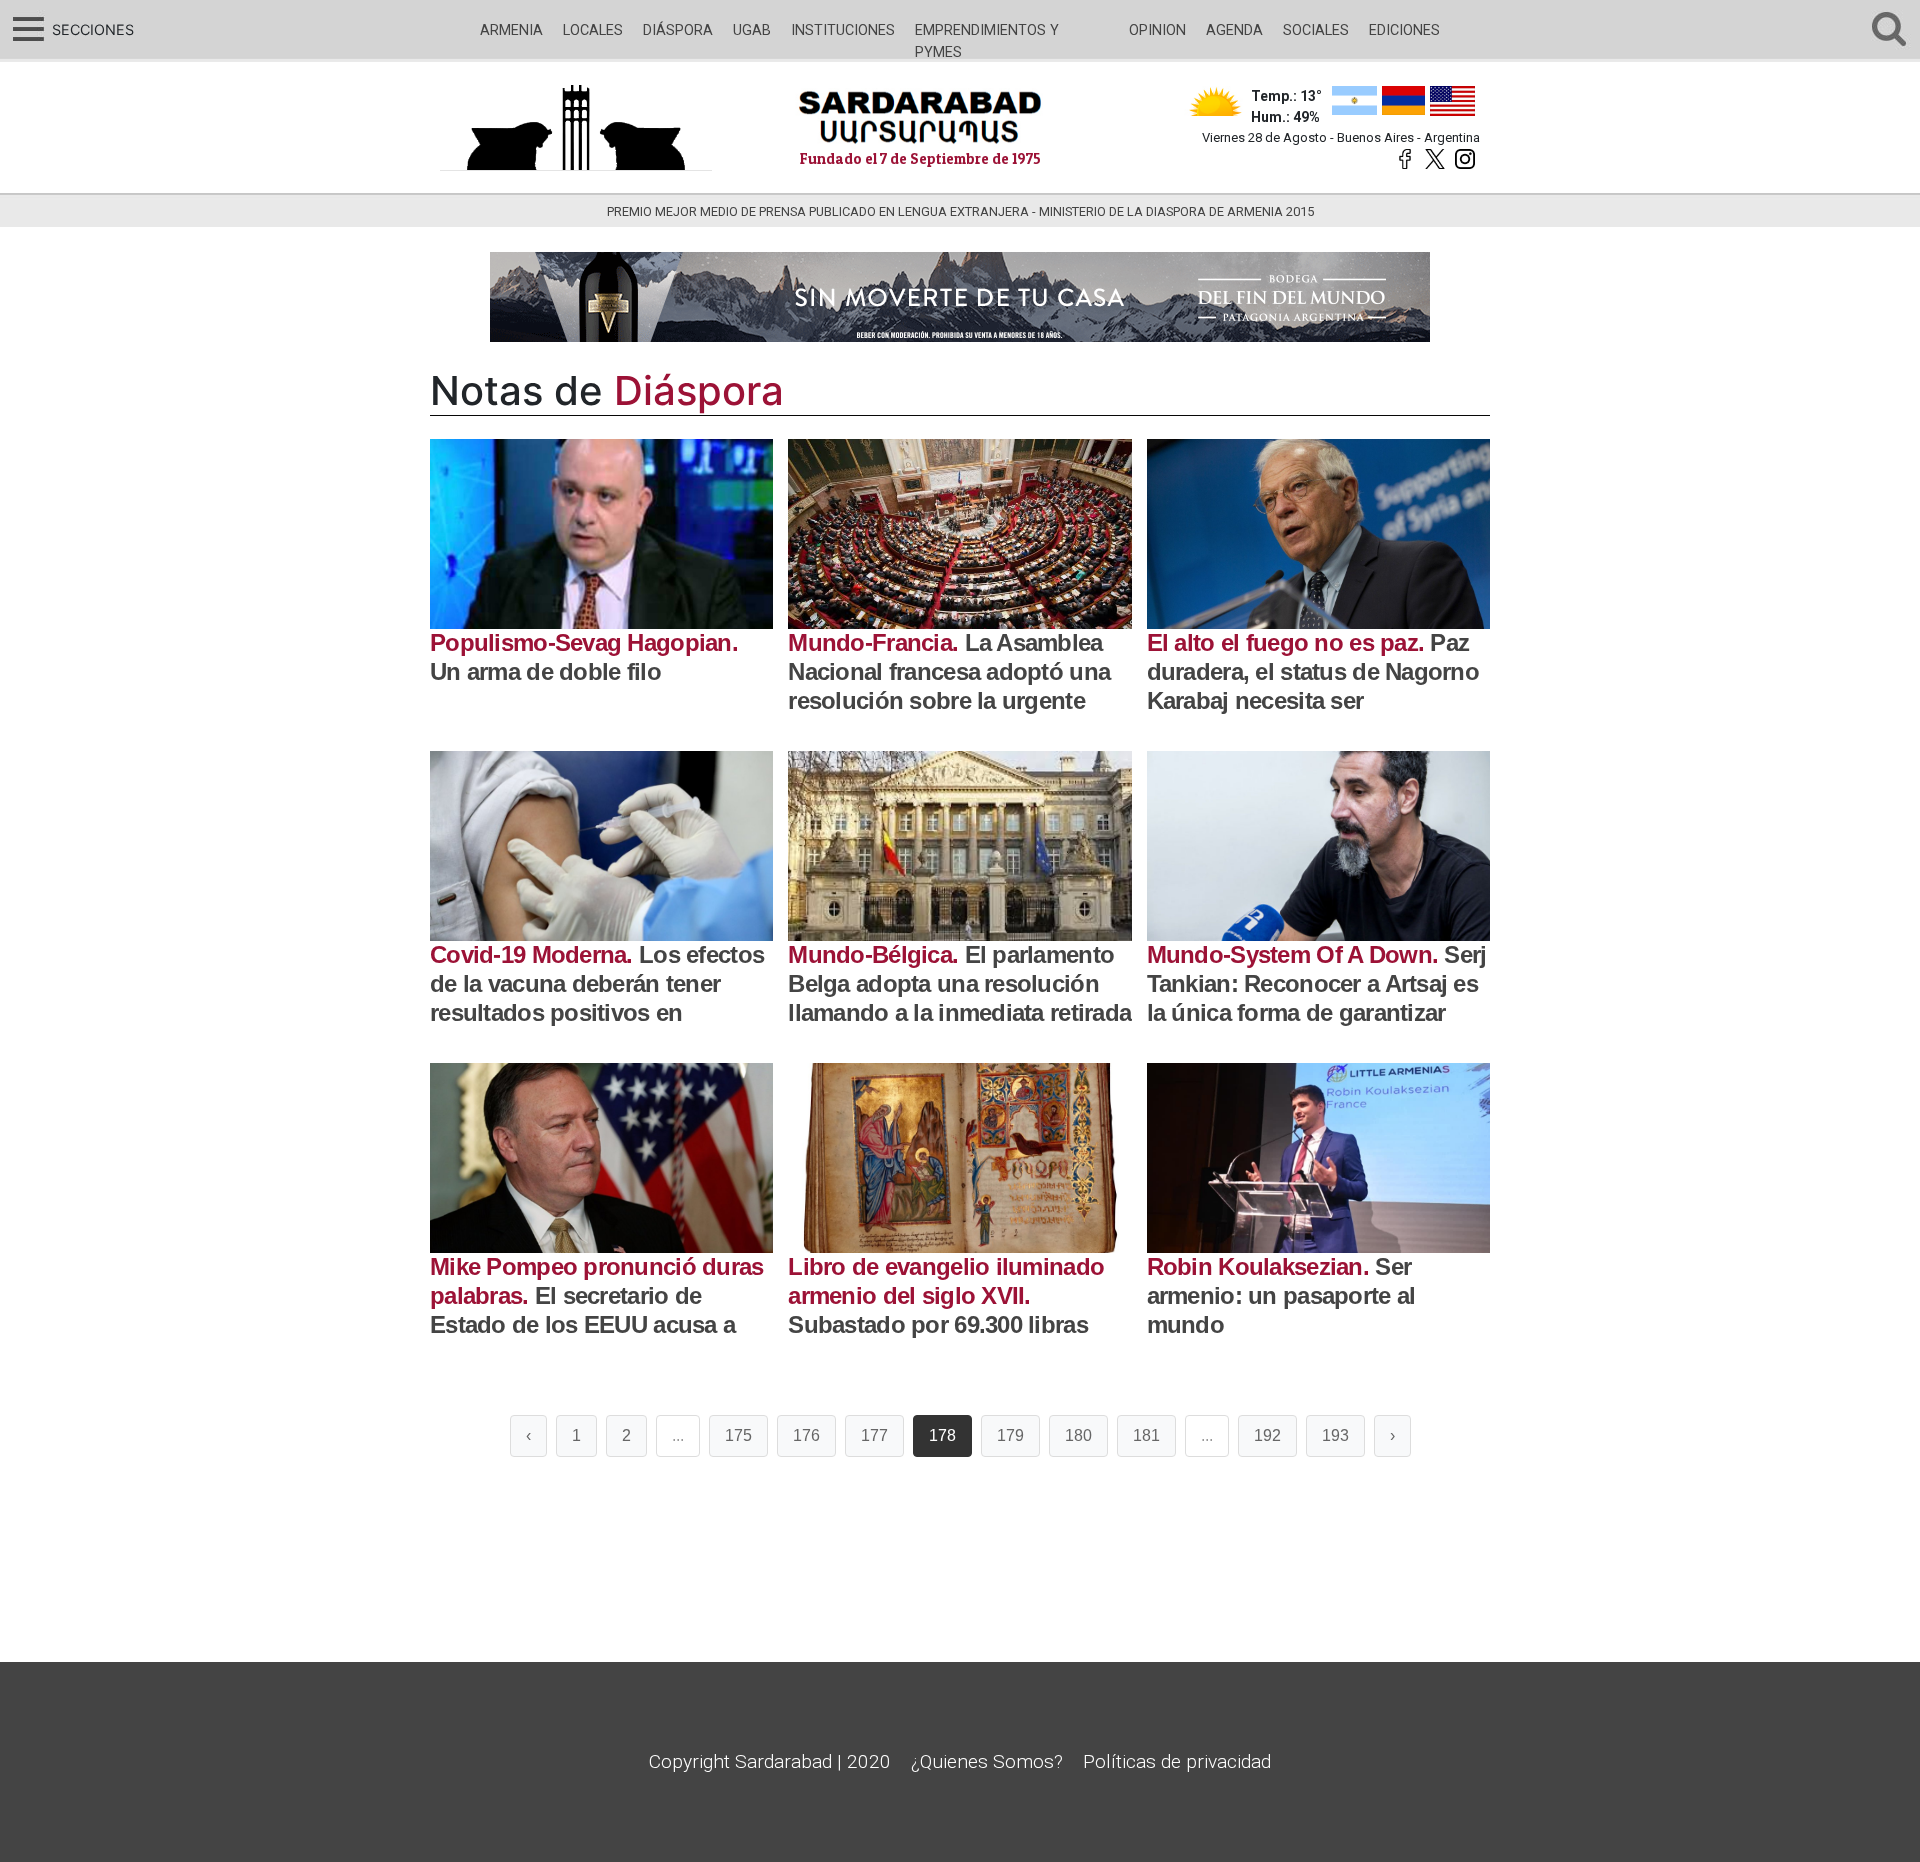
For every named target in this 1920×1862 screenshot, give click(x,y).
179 (1010, 1435)
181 (1146, 1435)
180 (1078, 1435)
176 (806, 1435)
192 (1267, 1435)
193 (1335, 1435)
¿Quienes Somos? (987, 1761)
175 (738, 1435)
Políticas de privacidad (1177, 1761)
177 (874, 1435)
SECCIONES (90, 29)
